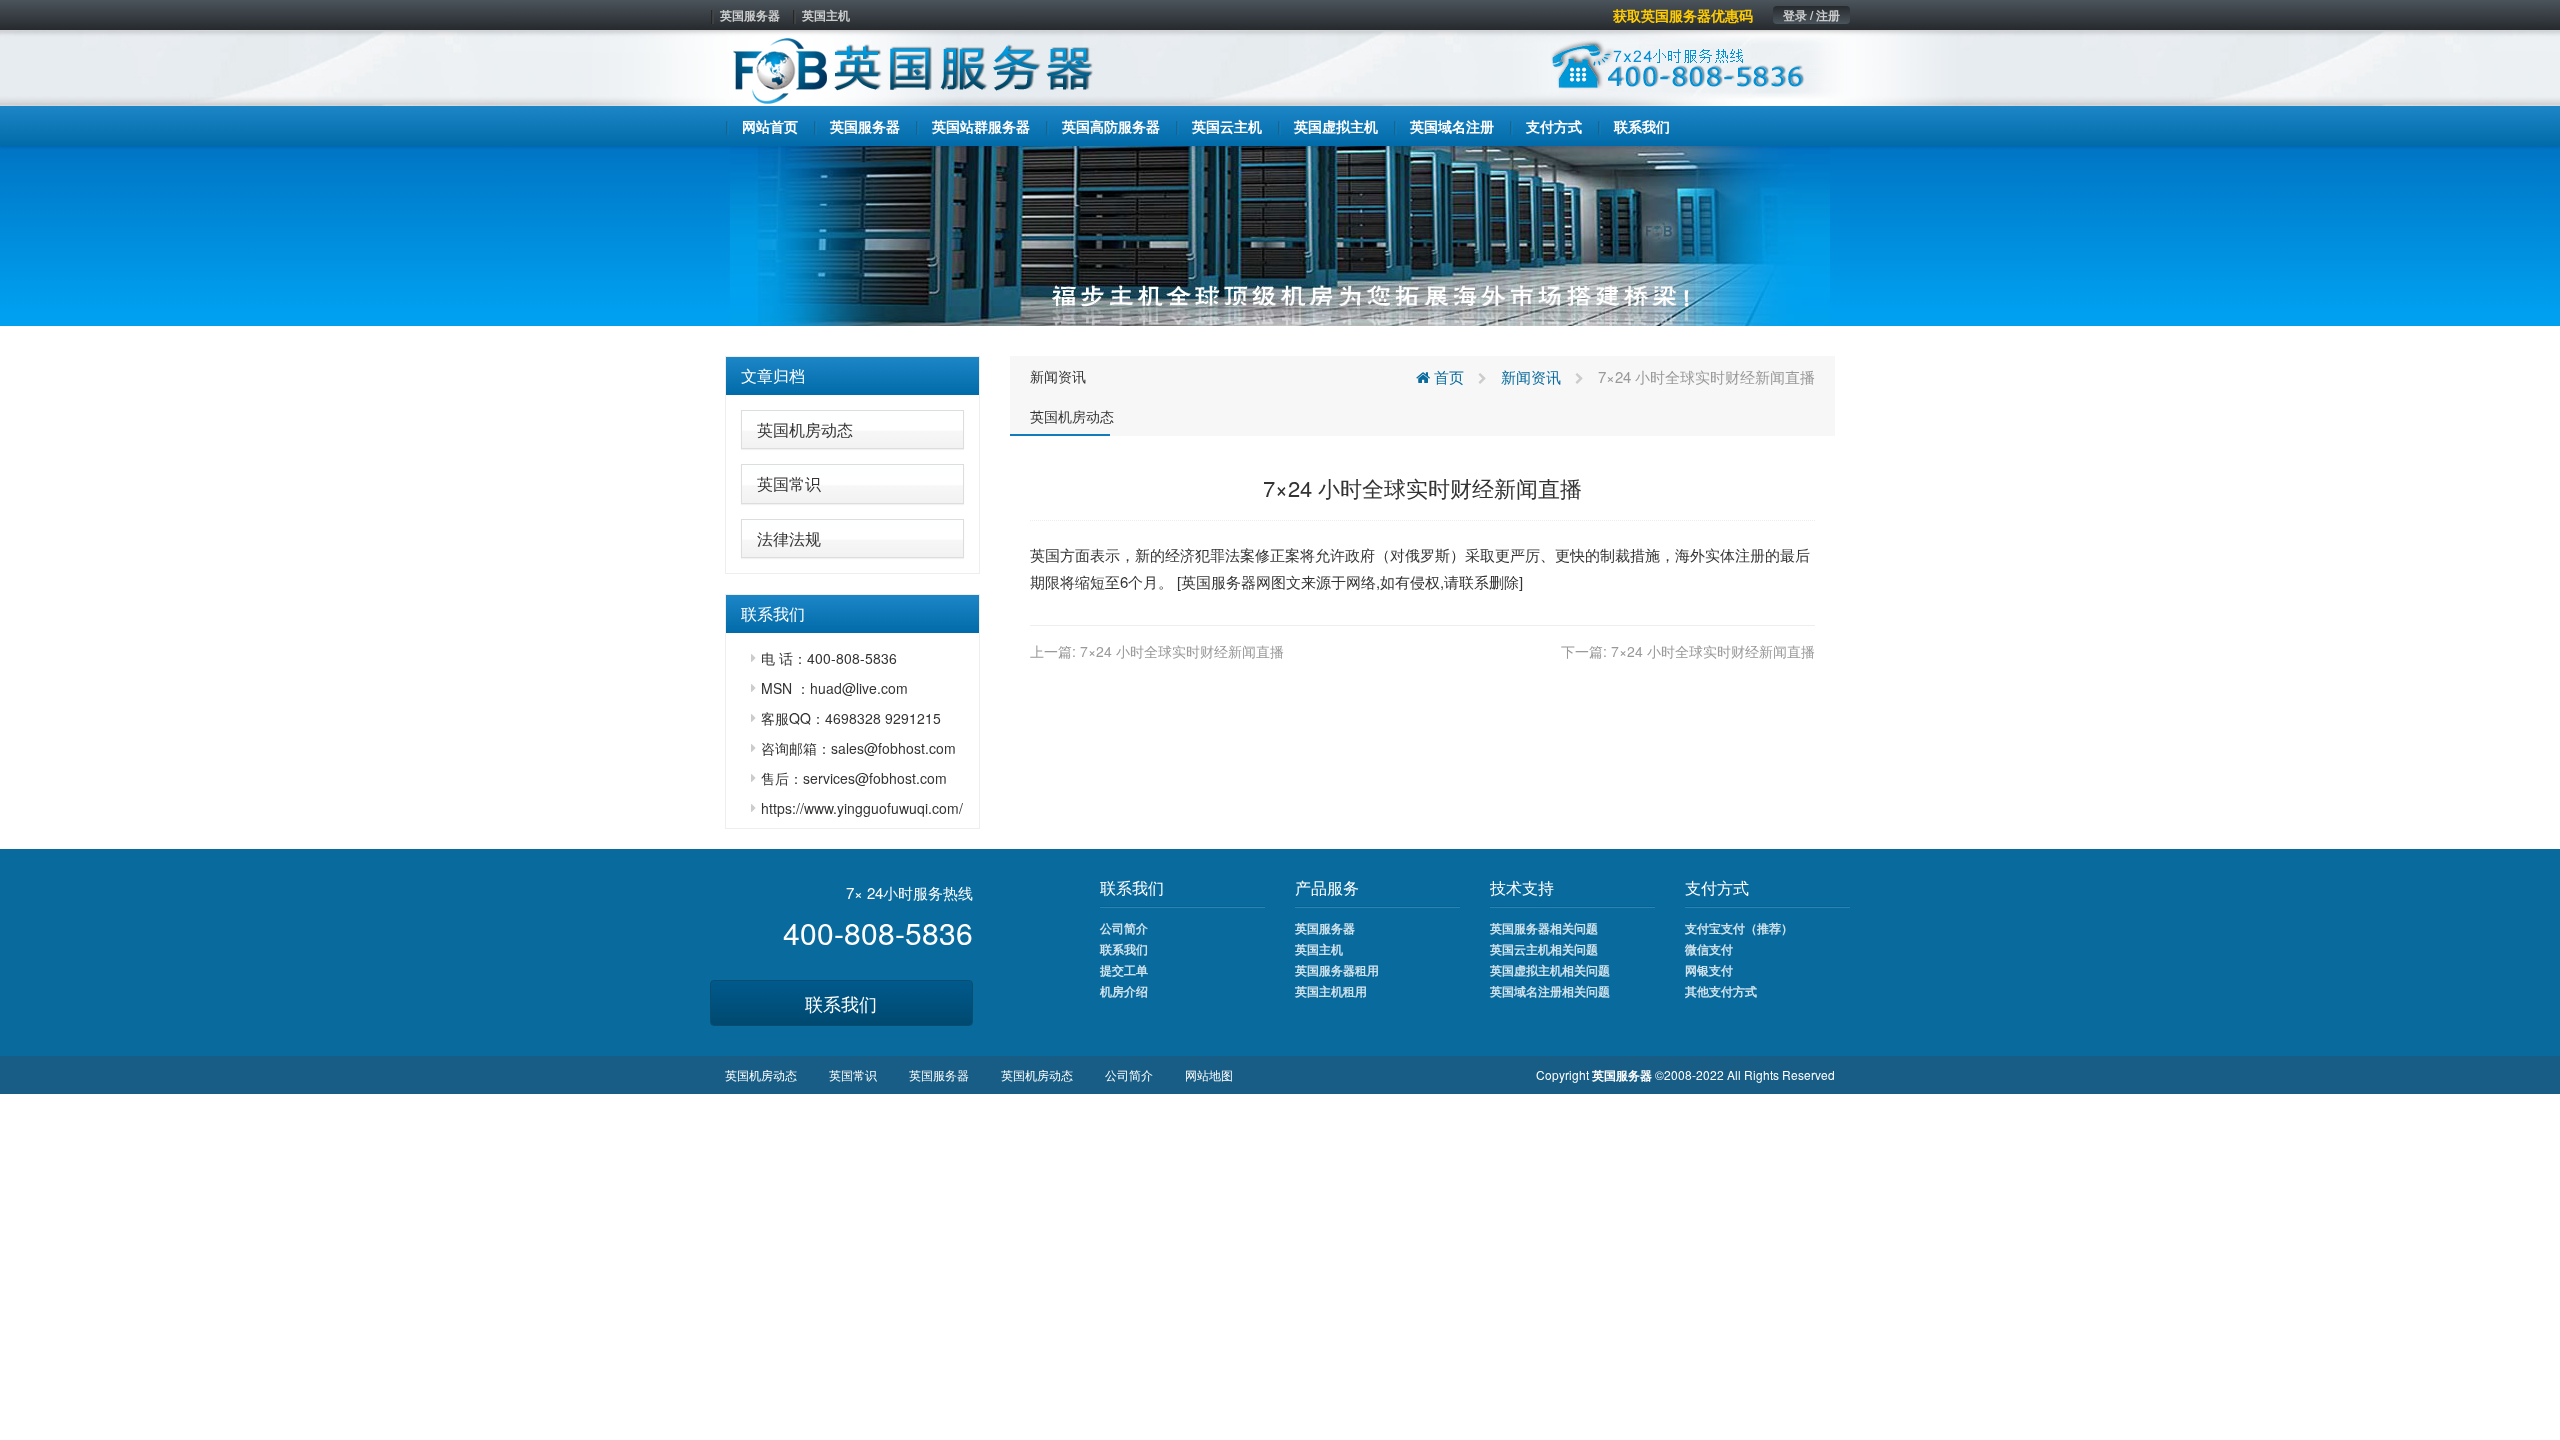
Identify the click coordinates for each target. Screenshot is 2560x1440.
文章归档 (773, 375)
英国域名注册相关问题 (1550, 991)
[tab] (852, 376)
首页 (1447, 376)
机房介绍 (1124, 991)
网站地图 (1209, 1074)
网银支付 (1709, 970)
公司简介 (1124, 928)
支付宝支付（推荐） (1739, 928)
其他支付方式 (1721, 991)
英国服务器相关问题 (1544, 928)
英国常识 (789, 483)
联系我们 (841, 1003)
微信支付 (1709, 949)
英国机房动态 (805, 429)
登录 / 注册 (1811, 15)
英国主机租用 (1331, 991)
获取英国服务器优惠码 (1683, 15)
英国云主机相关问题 (1544, 949)
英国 (1045, 554)
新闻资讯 (1058, 376)
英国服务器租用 (1337, 970)
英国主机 (826, 15)
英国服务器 (750, 15)
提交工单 (1124, 970)
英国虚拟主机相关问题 (1550, 970)
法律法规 (789, 538)
